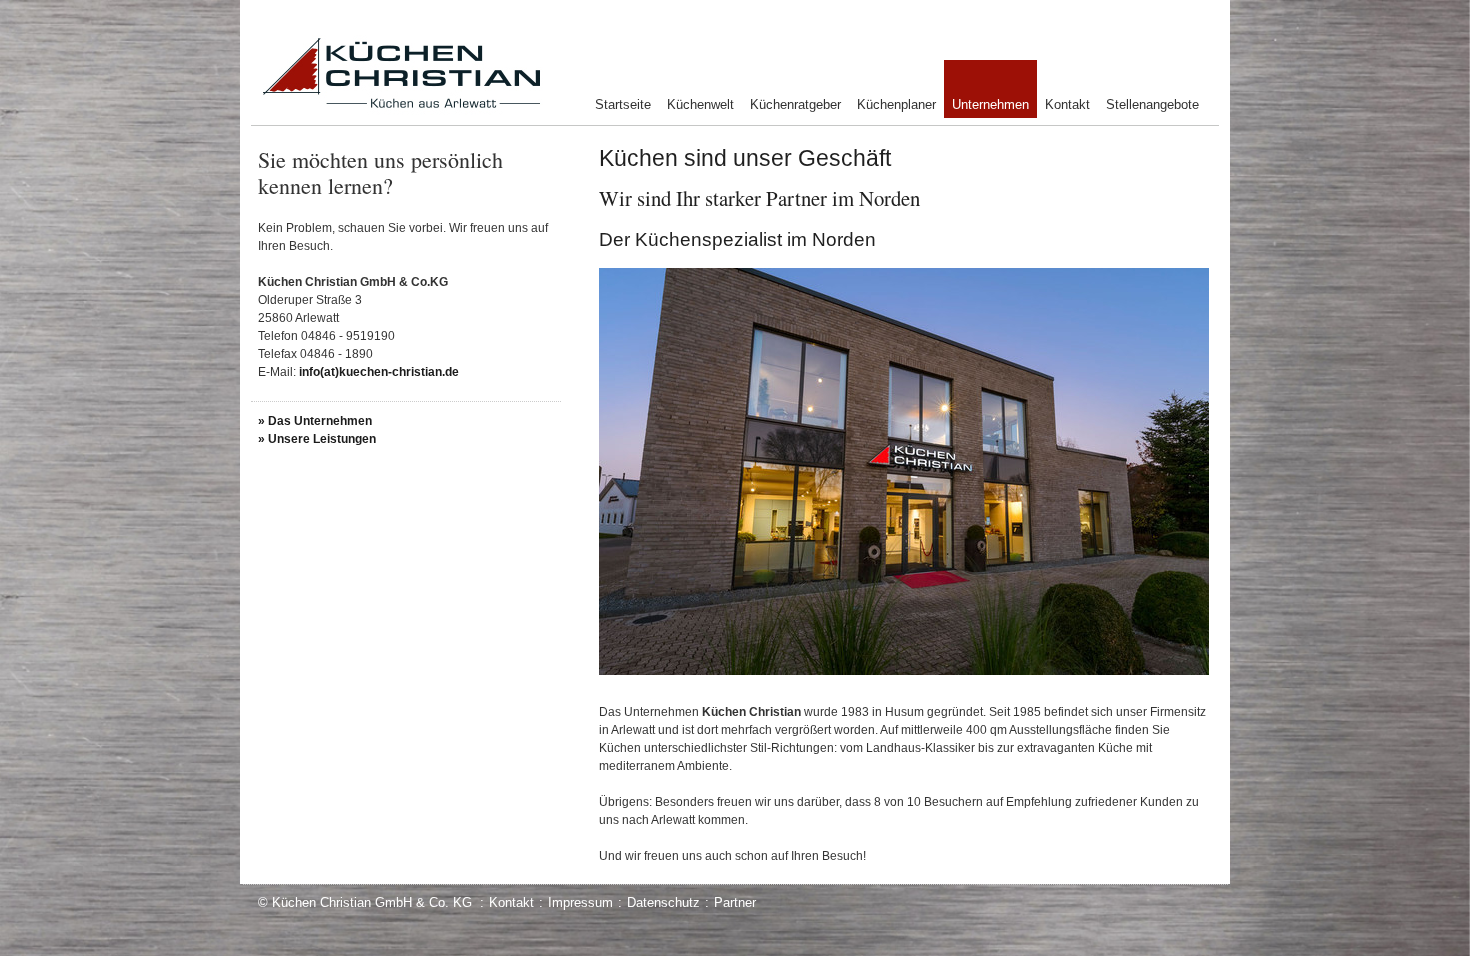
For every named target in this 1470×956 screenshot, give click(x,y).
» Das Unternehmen (315, 421)
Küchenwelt (700, 104)
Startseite (623, 104)
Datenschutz (663, 902)
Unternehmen (990, 104)
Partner (735, 902)
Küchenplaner (896, 104)
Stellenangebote (1152, 104)
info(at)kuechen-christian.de (379, 372)
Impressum (580, 902)
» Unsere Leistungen (317, 439)
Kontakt (1067, 104)
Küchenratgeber (795, 104)
